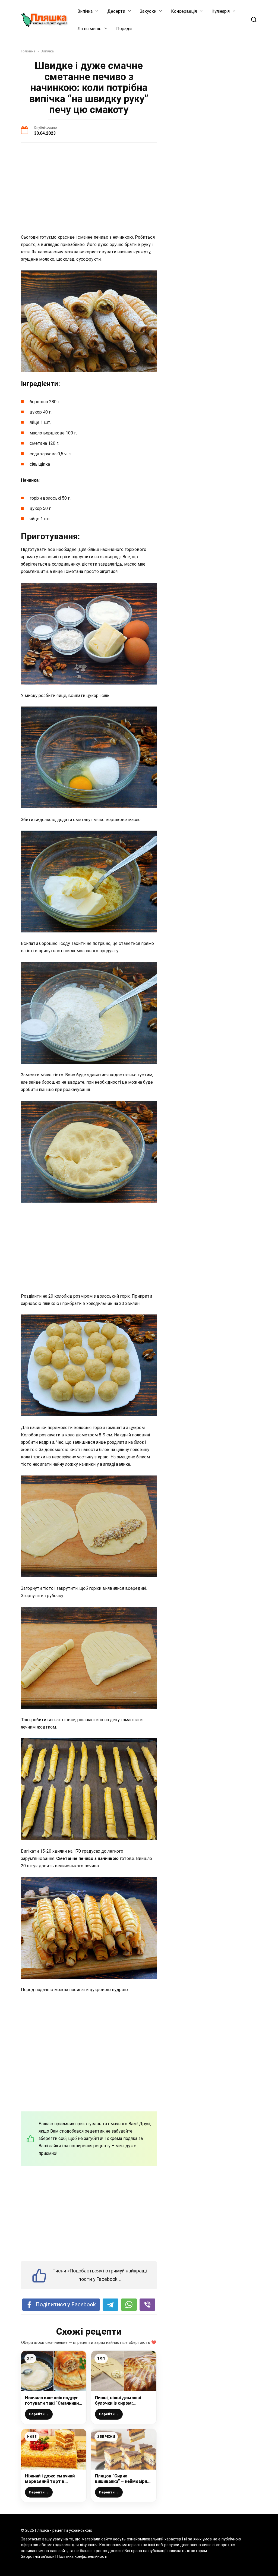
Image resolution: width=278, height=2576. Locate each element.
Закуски (148, 11)
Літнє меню (89, 29)
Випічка (85, 11)
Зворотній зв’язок (38, 2557)
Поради (124, 29)
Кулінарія (221, 11)
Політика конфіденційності (82, 2557)
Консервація (184, 11)
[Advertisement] (89, 189)
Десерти (116, 11)
